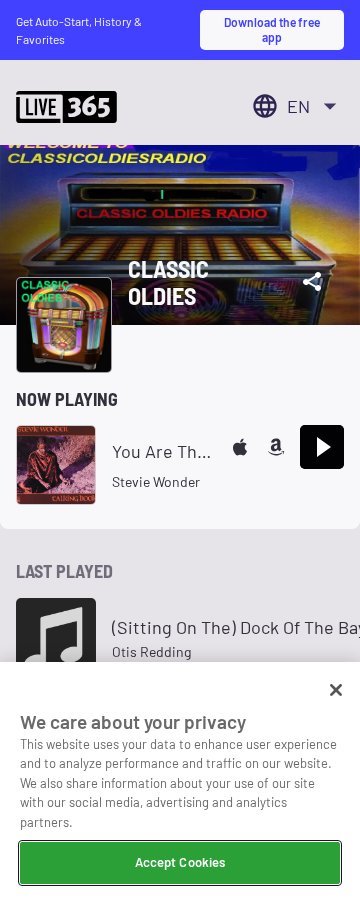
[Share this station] (312, 282)
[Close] (336, 690)
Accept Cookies (180, 862)
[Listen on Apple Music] (240, 447)
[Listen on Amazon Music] (276, 447)
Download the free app (272, 29)
